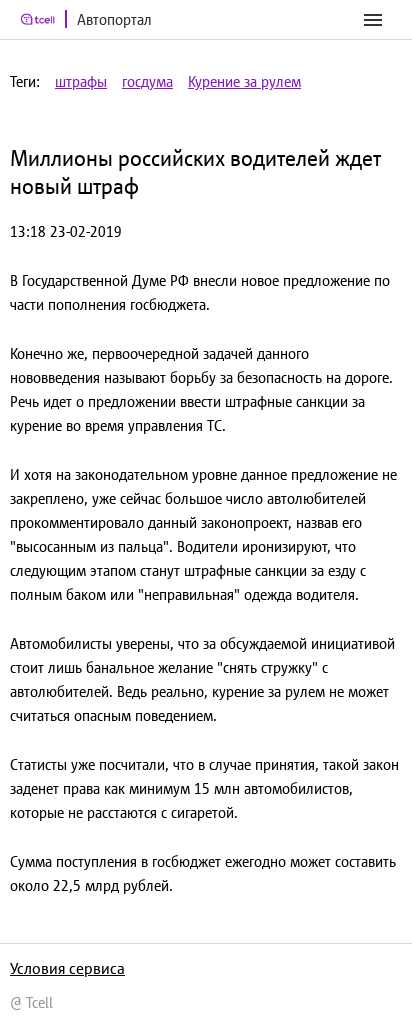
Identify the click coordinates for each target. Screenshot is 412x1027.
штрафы (81, 81)
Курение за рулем (244, 81)
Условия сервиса (67, 968)
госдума (147, 81)
